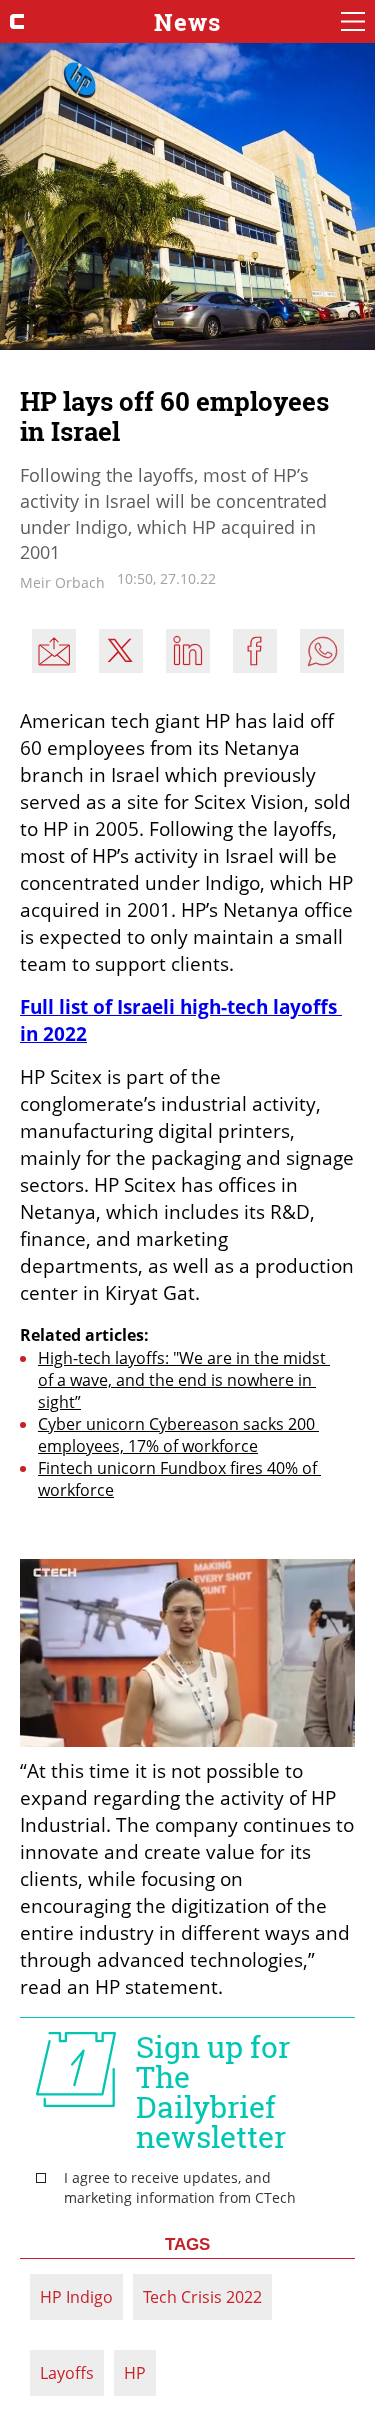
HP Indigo (76, 2297)
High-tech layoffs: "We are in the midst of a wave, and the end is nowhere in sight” (184, 1380)
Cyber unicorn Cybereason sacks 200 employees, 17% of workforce (178, 1435)
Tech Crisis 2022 (202, 2297)
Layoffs (67, 2373)
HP (135, 2373)
